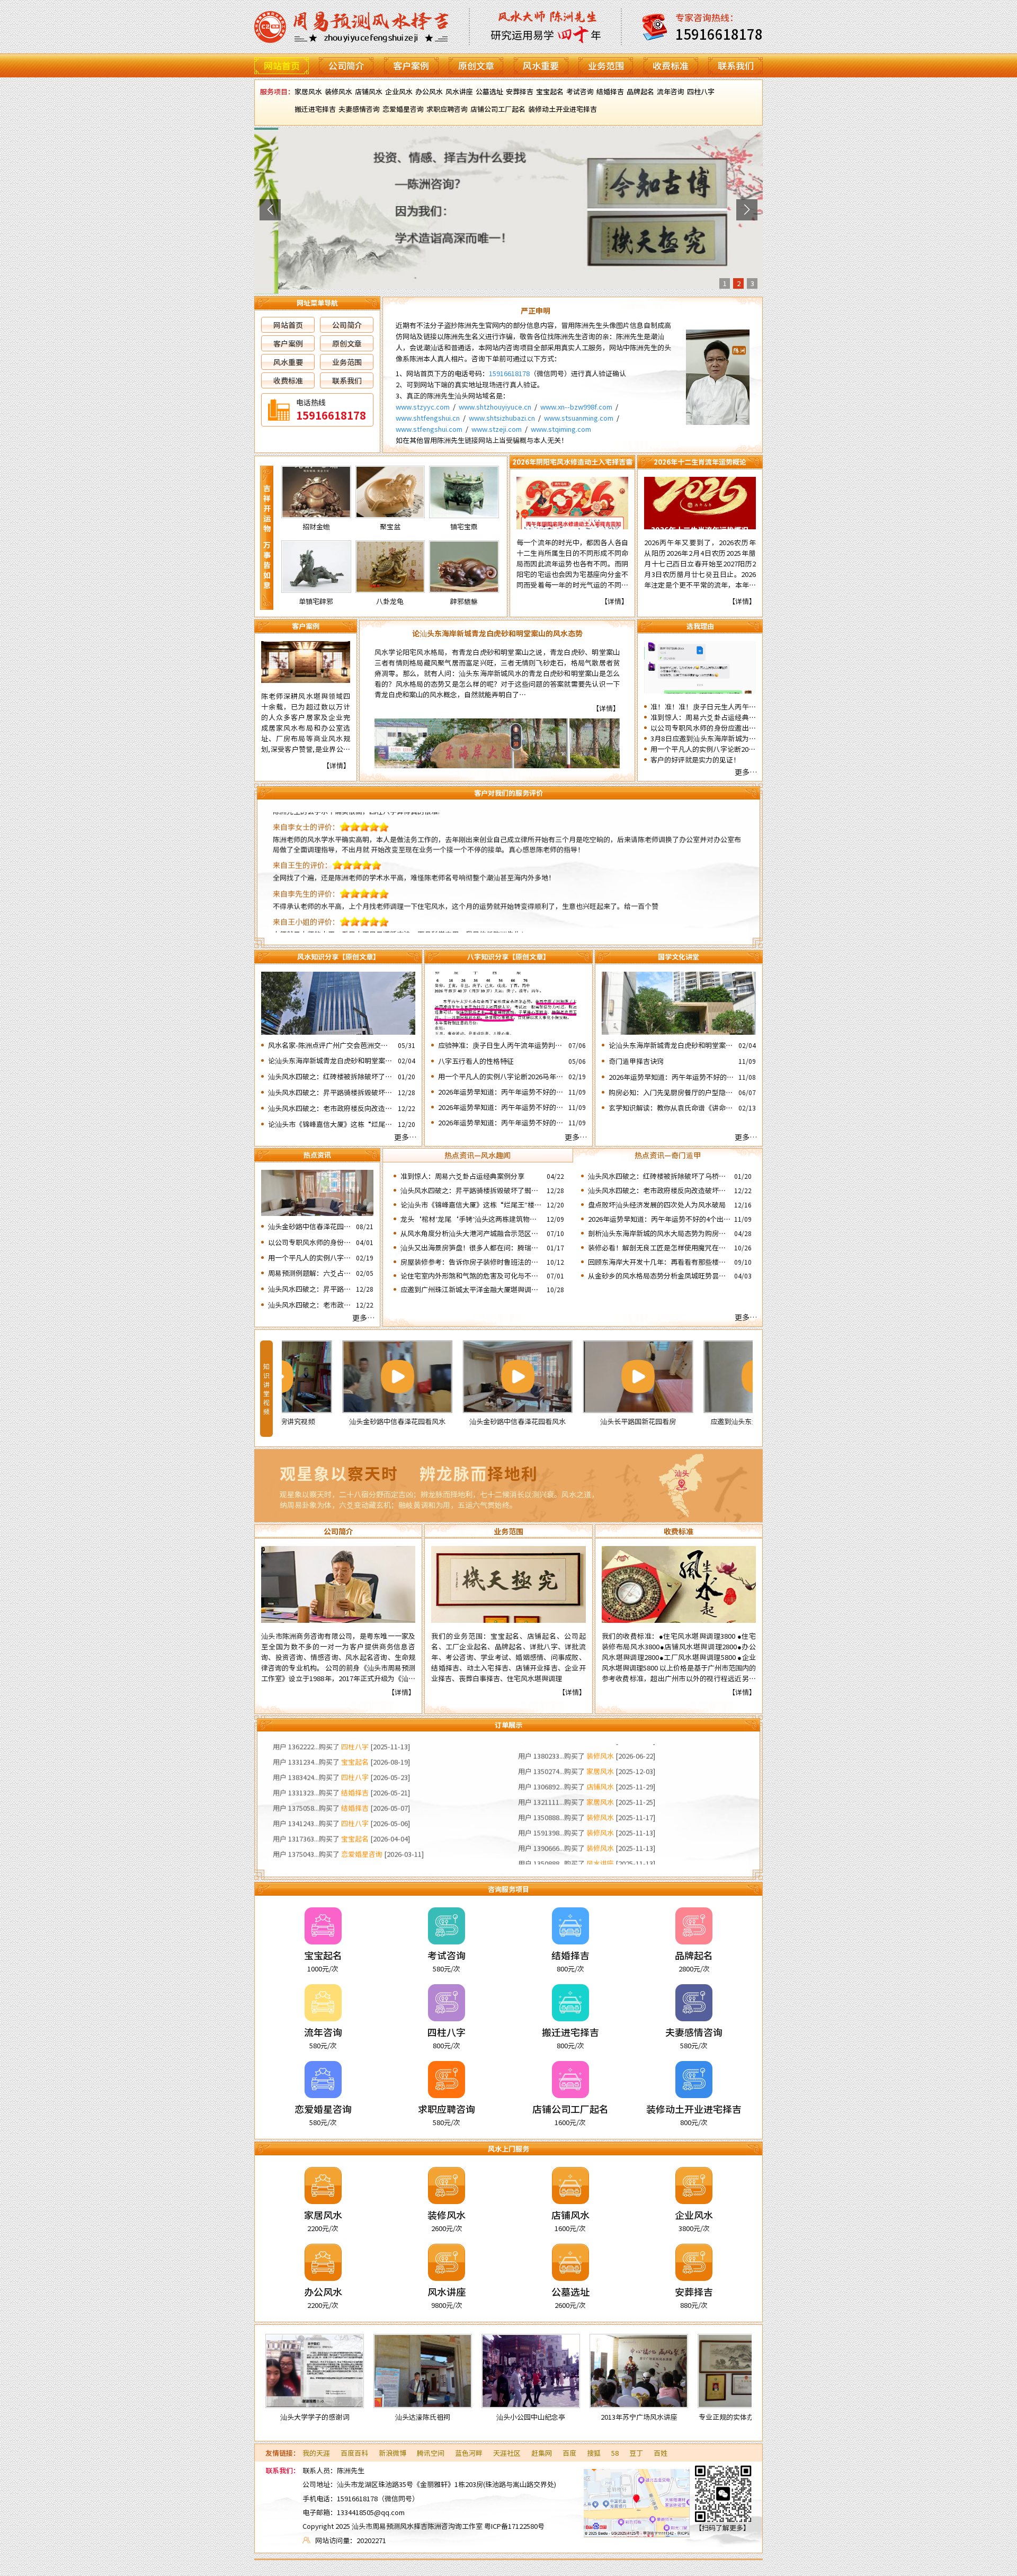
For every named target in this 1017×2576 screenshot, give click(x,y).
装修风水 (338, 91)
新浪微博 (392, 2453)
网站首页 (282, 65)
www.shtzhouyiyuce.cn (495, 407)
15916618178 (509, 373)
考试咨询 (580, 91)
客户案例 (411, 65)
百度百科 (354, 2453)
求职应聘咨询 (447, 109)
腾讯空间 (431, 2453)
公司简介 (346, 65)
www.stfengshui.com (429, 429)
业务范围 (606, 65)
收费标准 (671, 65)
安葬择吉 (520, 91)
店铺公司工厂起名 (498, 109)
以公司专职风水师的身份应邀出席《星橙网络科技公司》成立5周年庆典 (703, 728)
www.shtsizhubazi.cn (502, 418)
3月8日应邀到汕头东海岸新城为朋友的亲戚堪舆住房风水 (703, 739)
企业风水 (399, 91)
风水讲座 (459, 91)
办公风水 (429, 91)
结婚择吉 (610, 91)
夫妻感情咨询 (359, 109)
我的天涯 (316, 2453)
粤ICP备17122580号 (514, 2526)
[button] (270, 210)
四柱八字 (701, 91)
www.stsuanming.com (579, 418)
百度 (569, 2453)
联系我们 (736, 65)
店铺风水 (369, 91)
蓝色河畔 (469, 2453)
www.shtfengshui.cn (428, 418)
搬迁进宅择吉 (315, 109)
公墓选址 (489, 91)
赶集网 (542, 2453)
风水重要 (541, 65)
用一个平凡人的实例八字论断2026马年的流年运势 (703, 749)
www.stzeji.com (497, 429)
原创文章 (476, 65)
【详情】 (614, 601)
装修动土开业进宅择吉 (563, 109)
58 (615, 2453)
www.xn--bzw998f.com (576, 407)
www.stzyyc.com (423, 407)
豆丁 (636, 2453)
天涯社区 (507, 2453)
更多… (746, 772)
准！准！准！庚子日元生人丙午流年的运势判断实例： (703, 707)
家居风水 (308, 91)
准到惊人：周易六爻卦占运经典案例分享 (703, 717)
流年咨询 (671, 91)
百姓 (661, 2453)
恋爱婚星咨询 (403, 109)
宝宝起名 (550, 91)
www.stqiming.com (561, 429)
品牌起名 (640, 91)
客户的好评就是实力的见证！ (695, 760)
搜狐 (594, 2453)
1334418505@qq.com (371, 2512)
